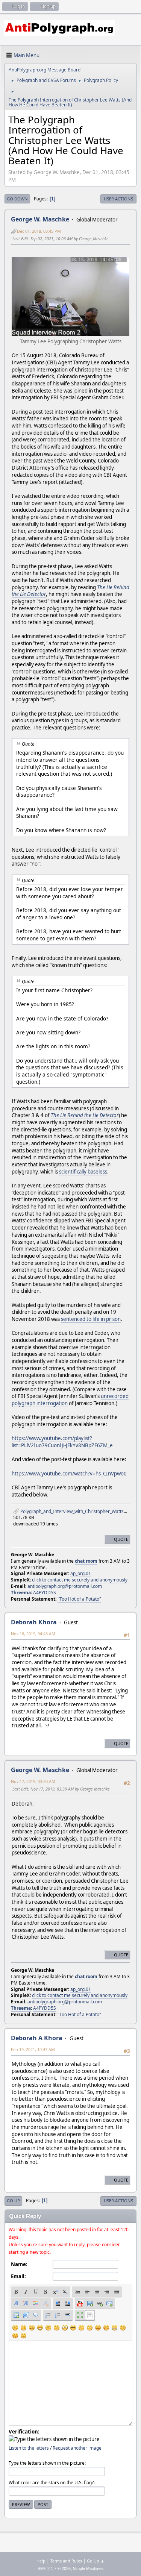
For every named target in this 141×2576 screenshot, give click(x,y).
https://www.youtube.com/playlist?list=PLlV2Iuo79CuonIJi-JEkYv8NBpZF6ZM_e (62, 1442)
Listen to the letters (29, 2448)
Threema (21, 1593)
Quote (121, 1539)
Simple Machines (88, 2568)
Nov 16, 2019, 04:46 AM (33, 1634)
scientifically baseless (83, 1172)
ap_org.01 (81, 1573)
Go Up (13, 2201)
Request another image (77, 2448)
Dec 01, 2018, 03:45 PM (39, 231)
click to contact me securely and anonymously (80, 1580)
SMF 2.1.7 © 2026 (54, 2568)
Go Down (17, 199)
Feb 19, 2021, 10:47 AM (33, 2049)
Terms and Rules (66, 2561)
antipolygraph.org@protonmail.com (65, 1586)
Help (41, 2561)
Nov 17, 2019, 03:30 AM (33, 1781)
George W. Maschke (40, 219)
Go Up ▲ (96, 2561)
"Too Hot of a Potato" (79, 1599)
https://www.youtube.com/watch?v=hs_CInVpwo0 (69, 1474)
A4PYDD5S (45, 1593)
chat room (86, 1561)
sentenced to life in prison (91, 1319)
